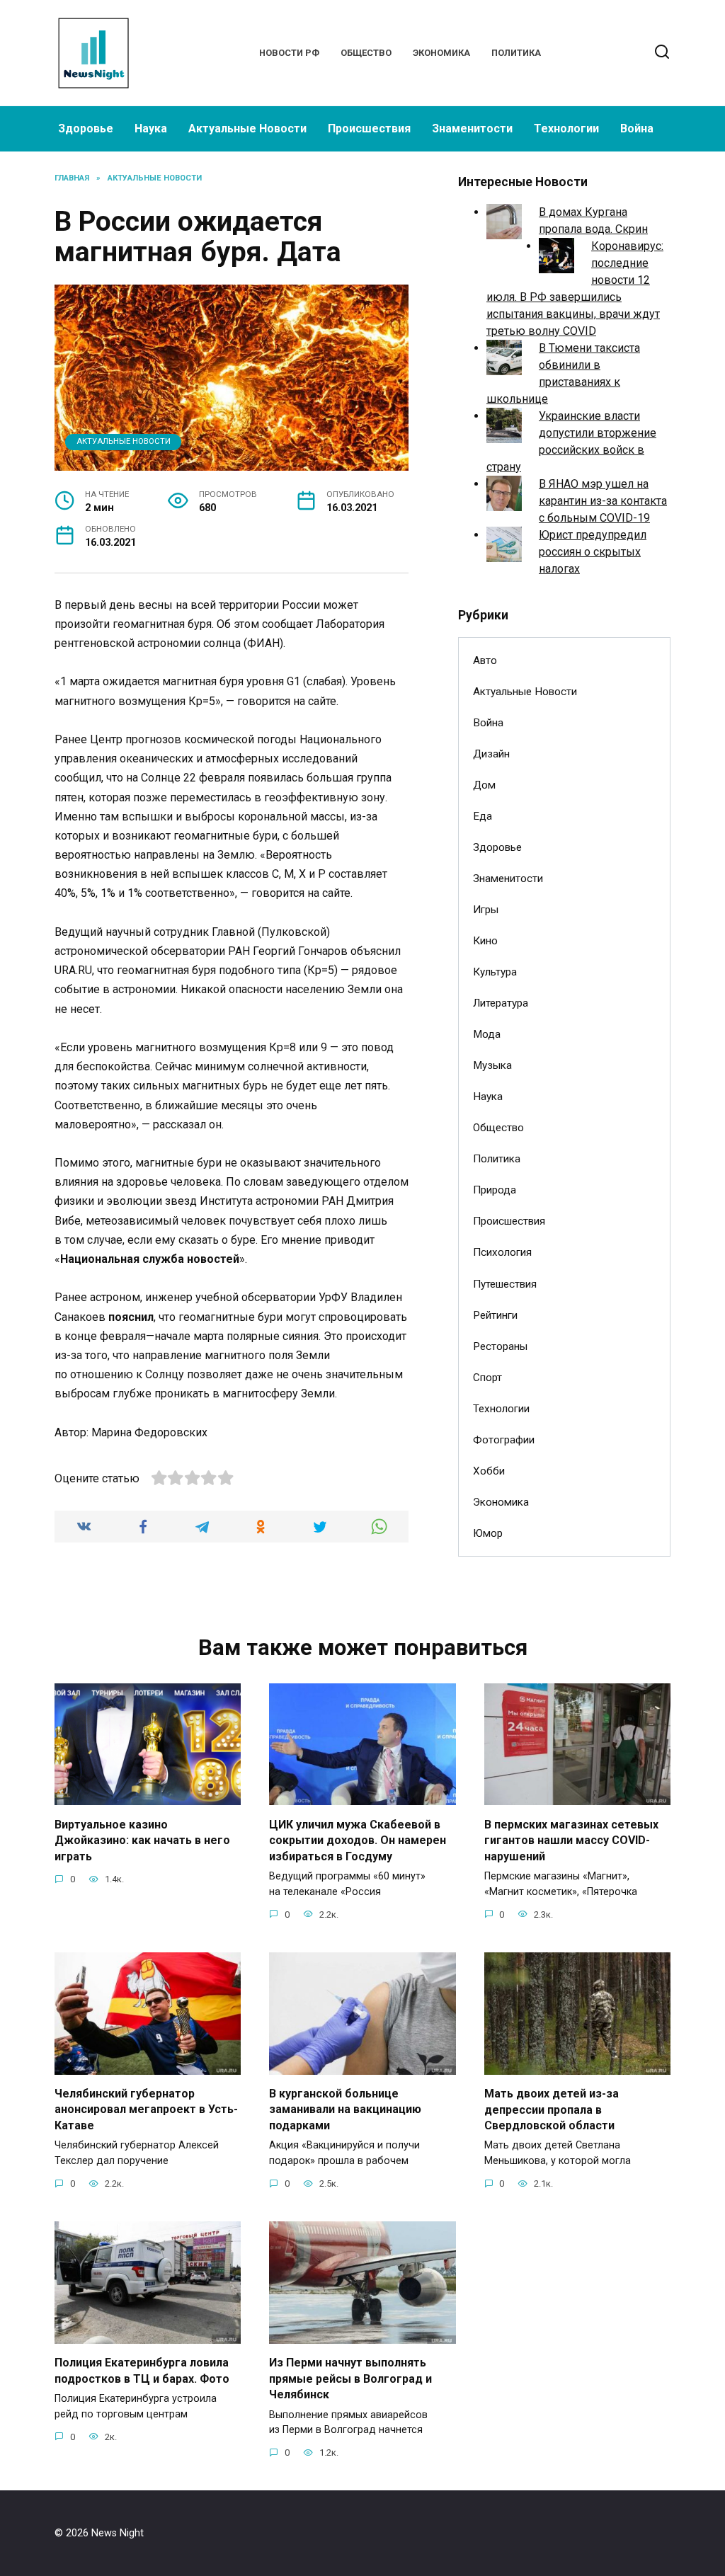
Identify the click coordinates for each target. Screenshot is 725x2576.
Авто (485, 660)
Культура (495, 972)
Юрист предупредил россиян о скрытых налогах (593, 552)
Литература (501, 1003)
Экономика (441, 53)
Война (637, 128)
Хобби (489, 1471)
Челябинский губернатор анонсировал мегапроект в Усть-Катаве (146, 2110)
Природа (495, 1190)
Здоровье (86, 128)
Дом (484, 785)
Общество (366, 53)
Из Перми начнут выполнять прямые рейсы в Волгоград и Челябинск (350, 2378)
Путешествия (505, 1284)
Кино (485, 941)
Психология (502, 1252)
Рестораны (500, 1346)
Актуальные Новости (247, 128)
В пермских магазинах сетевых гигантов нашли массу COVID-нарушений (571, 1840)
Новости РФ (289, 53)
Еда (483, 816)
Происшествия (369, 128)
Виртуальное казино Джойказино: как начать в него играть (142, 1840)
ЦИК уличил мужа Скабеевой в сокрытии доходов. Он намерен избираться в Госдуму (358, 1840)
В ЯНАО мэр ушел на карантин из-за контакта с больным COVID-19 (603, 501)
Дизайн (491, 754)
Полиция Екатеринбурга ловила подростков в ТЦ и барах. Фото (142, 2370)
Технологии (566, 128)
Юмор (488, 1533)
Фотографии (504, 1440)
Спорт (487, 1378)
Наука (151, 128)
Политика (516, 53)
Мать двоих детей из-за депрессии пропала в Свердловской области (552, 2110)
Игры (486, 910)
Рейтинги (495, 1315)
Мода (487, 1034)
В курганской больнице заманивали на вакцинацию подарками (345, 2110)
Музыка (492, 1065)
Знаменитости (472, 128)
